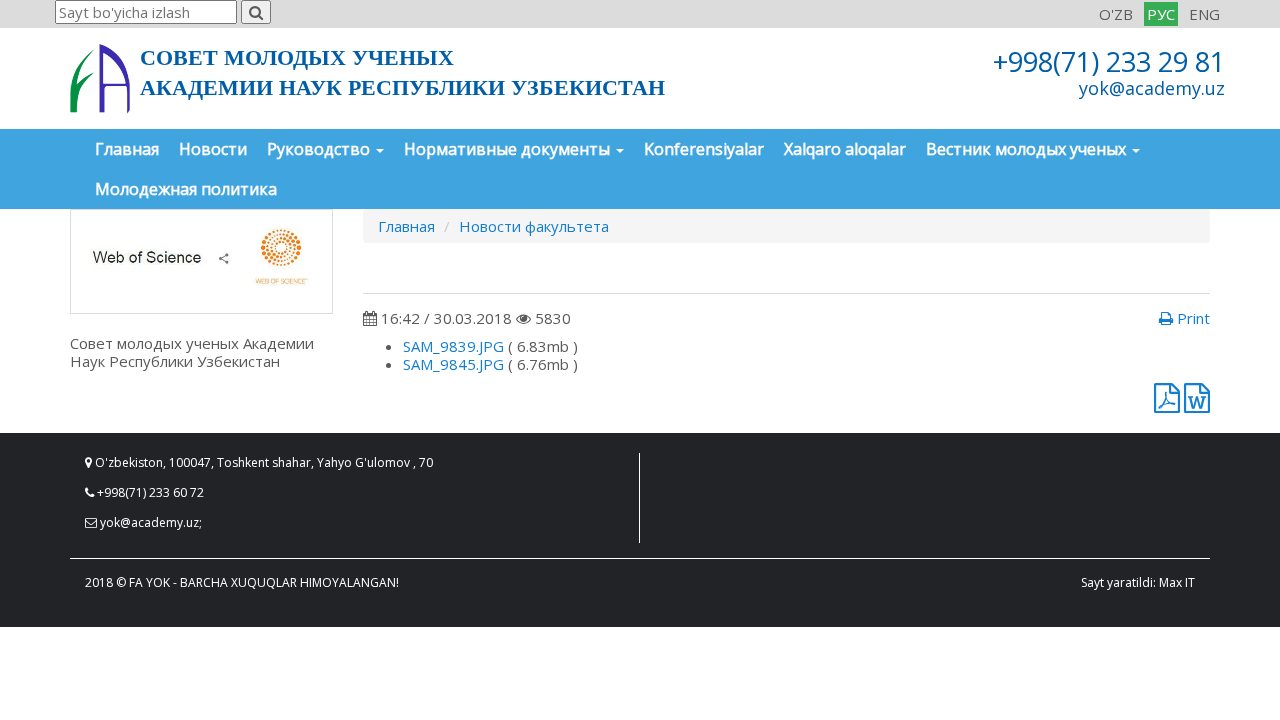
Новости (213, 149)
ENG (1204, 14)
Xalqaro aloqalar (845, 149)
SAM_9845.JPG (453, 364)
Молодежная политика (186, 189)
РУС (1161, 14)
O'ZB (1116, 14)
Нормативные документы (509, 149)
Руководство (320, 149)
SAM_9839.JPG (453, 346)
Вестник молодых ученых (1028, 149)
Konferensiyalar (704, 149)
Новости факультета (534, 226)
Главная (127, 149)
